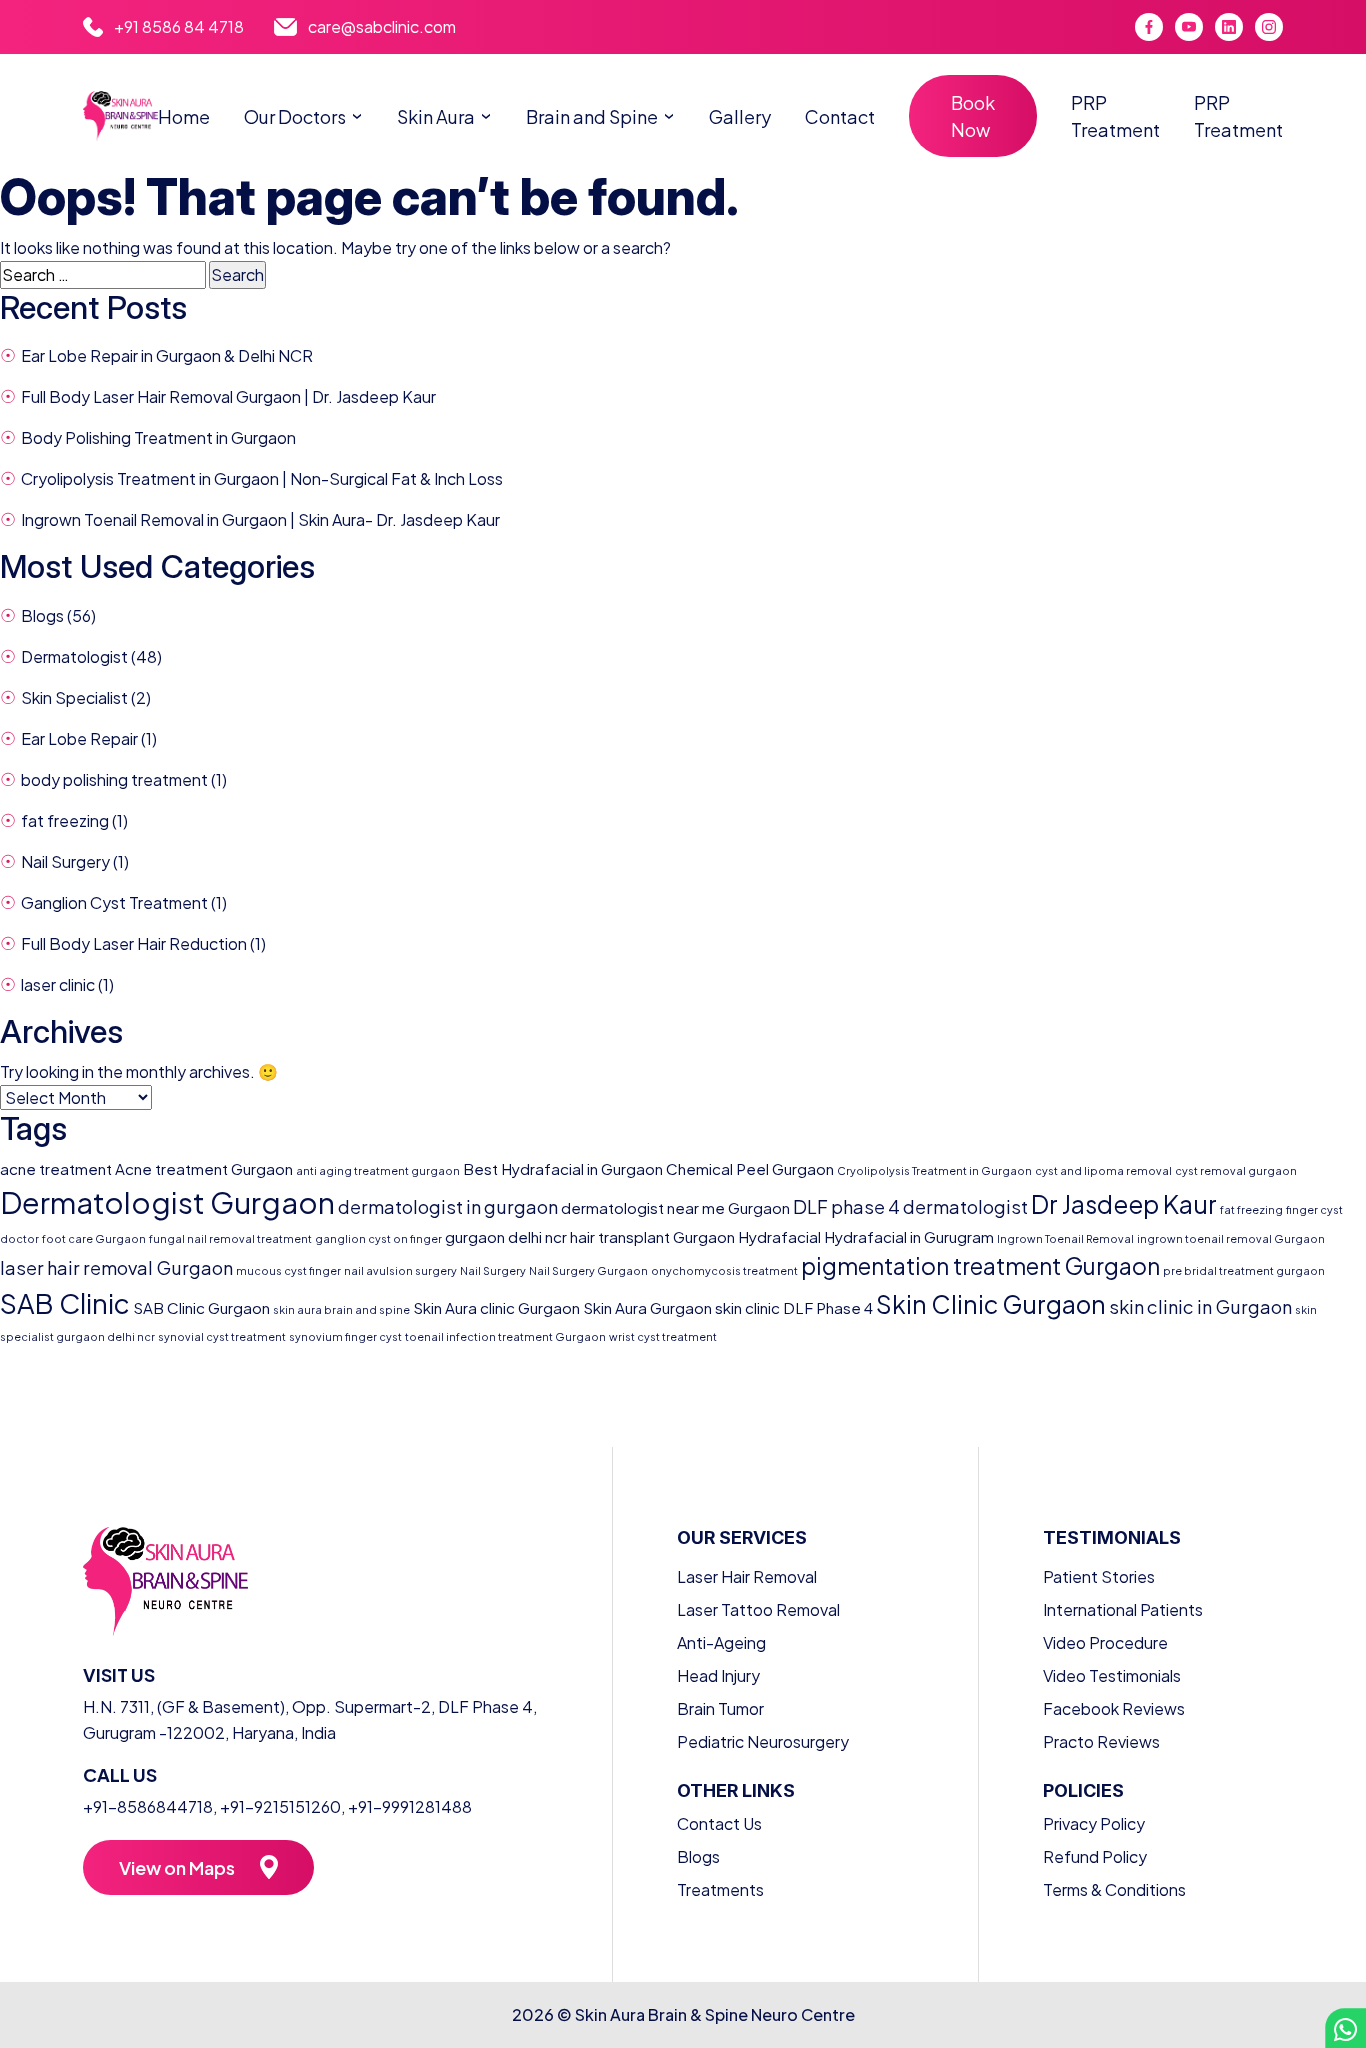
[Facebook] (1149, 27)
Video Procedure (1105, 1642)
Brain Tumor (720, 1708)
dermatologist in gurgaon (448, 1206)
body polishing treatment (114, 779)
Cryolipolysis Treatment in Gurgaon (934, 1170)
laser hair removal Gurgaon (116, 1267)
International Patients (1123, 1609)
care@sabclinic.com (382, 26)
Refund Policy (1095, 1856)
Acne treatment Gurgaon (204, 1168)
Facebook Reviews (1114, 1708)
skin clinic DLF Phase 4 (794, 1307)
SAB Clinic (65, 1303)
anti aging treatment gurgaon (378, 1170)
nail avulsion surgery (400, 1270)
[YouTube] (1189, 27)
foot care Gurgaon (94, 1238)
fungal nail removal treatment (230, 1238)
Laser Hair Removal (747, 1576)
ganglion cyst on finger (378, 1238)
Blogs (42, 615)
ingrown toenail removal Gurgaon (1231, 1238)
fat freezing (65, 820)
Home (184, 116)
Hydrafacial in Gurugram (909, 1236)
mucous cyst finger (288, 1270)
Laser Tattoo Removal (758, 1609)
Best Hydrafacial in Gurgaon (563, 1168)
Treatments (720, 1889)
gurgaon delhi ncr (506, 1236)
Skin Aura (436, 116)
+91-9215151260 (280, 1806)
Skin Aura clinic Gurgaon (496, 1307)
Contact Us (719, 1823)
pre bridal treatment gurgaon (1244, 1270)
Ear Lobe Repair (79, 738)
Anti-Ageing (721, 1642)
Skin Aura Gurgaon (647, 1307)
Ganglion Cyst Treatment (114, 902)
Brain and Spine (592, 116)
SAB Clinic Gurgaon (201, 1307)
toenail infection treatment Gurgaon (505, 1336)
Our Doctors (295, 116)
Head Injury (718, 1675)
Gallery (740, 116)
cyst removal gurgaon (1236, 1170)
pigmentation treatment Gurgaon (980, 1265)
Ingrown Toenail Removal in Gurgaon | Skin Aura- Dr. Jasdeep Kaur (260, 519)
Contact (840, 116)
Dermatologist (74, 656)
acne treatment (56, 1168)
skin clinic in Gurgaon (1200, 1306)
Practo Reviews (1101, 1741)
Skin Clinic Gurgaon (991, 1304)
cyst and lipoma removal (1103, 1170)
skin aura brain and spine (341, 1309)
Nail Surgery (65, 861)
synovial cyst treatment (222, 1336)
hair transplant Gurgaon (652, 1236)
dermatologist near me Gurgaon (675, 1207)
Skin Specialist (74, 697)
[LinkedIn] (1229, 27)
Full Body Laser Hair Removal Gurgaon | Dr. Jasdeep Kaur (228, 396)
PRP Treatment (1115, 116)
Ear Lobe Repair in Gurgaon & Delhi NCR (167, 355)
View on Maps (177, 1867)
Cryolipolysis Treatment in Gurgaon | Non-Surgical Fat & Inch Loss (262, 478)
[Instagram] (1269, 27)
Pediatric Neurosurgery (763, 1741)
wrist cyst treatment (663, 1336)
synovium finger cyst (345, 1336)
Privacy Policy (1094, 1823)
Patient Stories (1099, 1576)
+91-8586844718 (148, 1806)
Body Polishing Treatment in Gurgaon (158, 437)
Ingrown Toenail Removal (1065, 1238)
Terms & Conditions (1114, 1889)
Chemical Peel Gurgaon (750, 1168)
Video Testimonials (1112, 1675)
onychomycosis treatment (724, 1270)
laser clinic (58, 984)
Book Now (973, 116)
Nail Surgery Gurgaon (588, 1270)
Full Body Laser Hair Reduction (134, 943)
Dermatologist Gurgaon (167, 1202)
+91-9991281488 (410, 1806)
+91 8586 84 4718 (179, 26)
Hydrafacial (779, 1236)
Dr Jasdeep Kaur (1124, 1204)
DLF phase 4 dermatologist (910, 1206)
